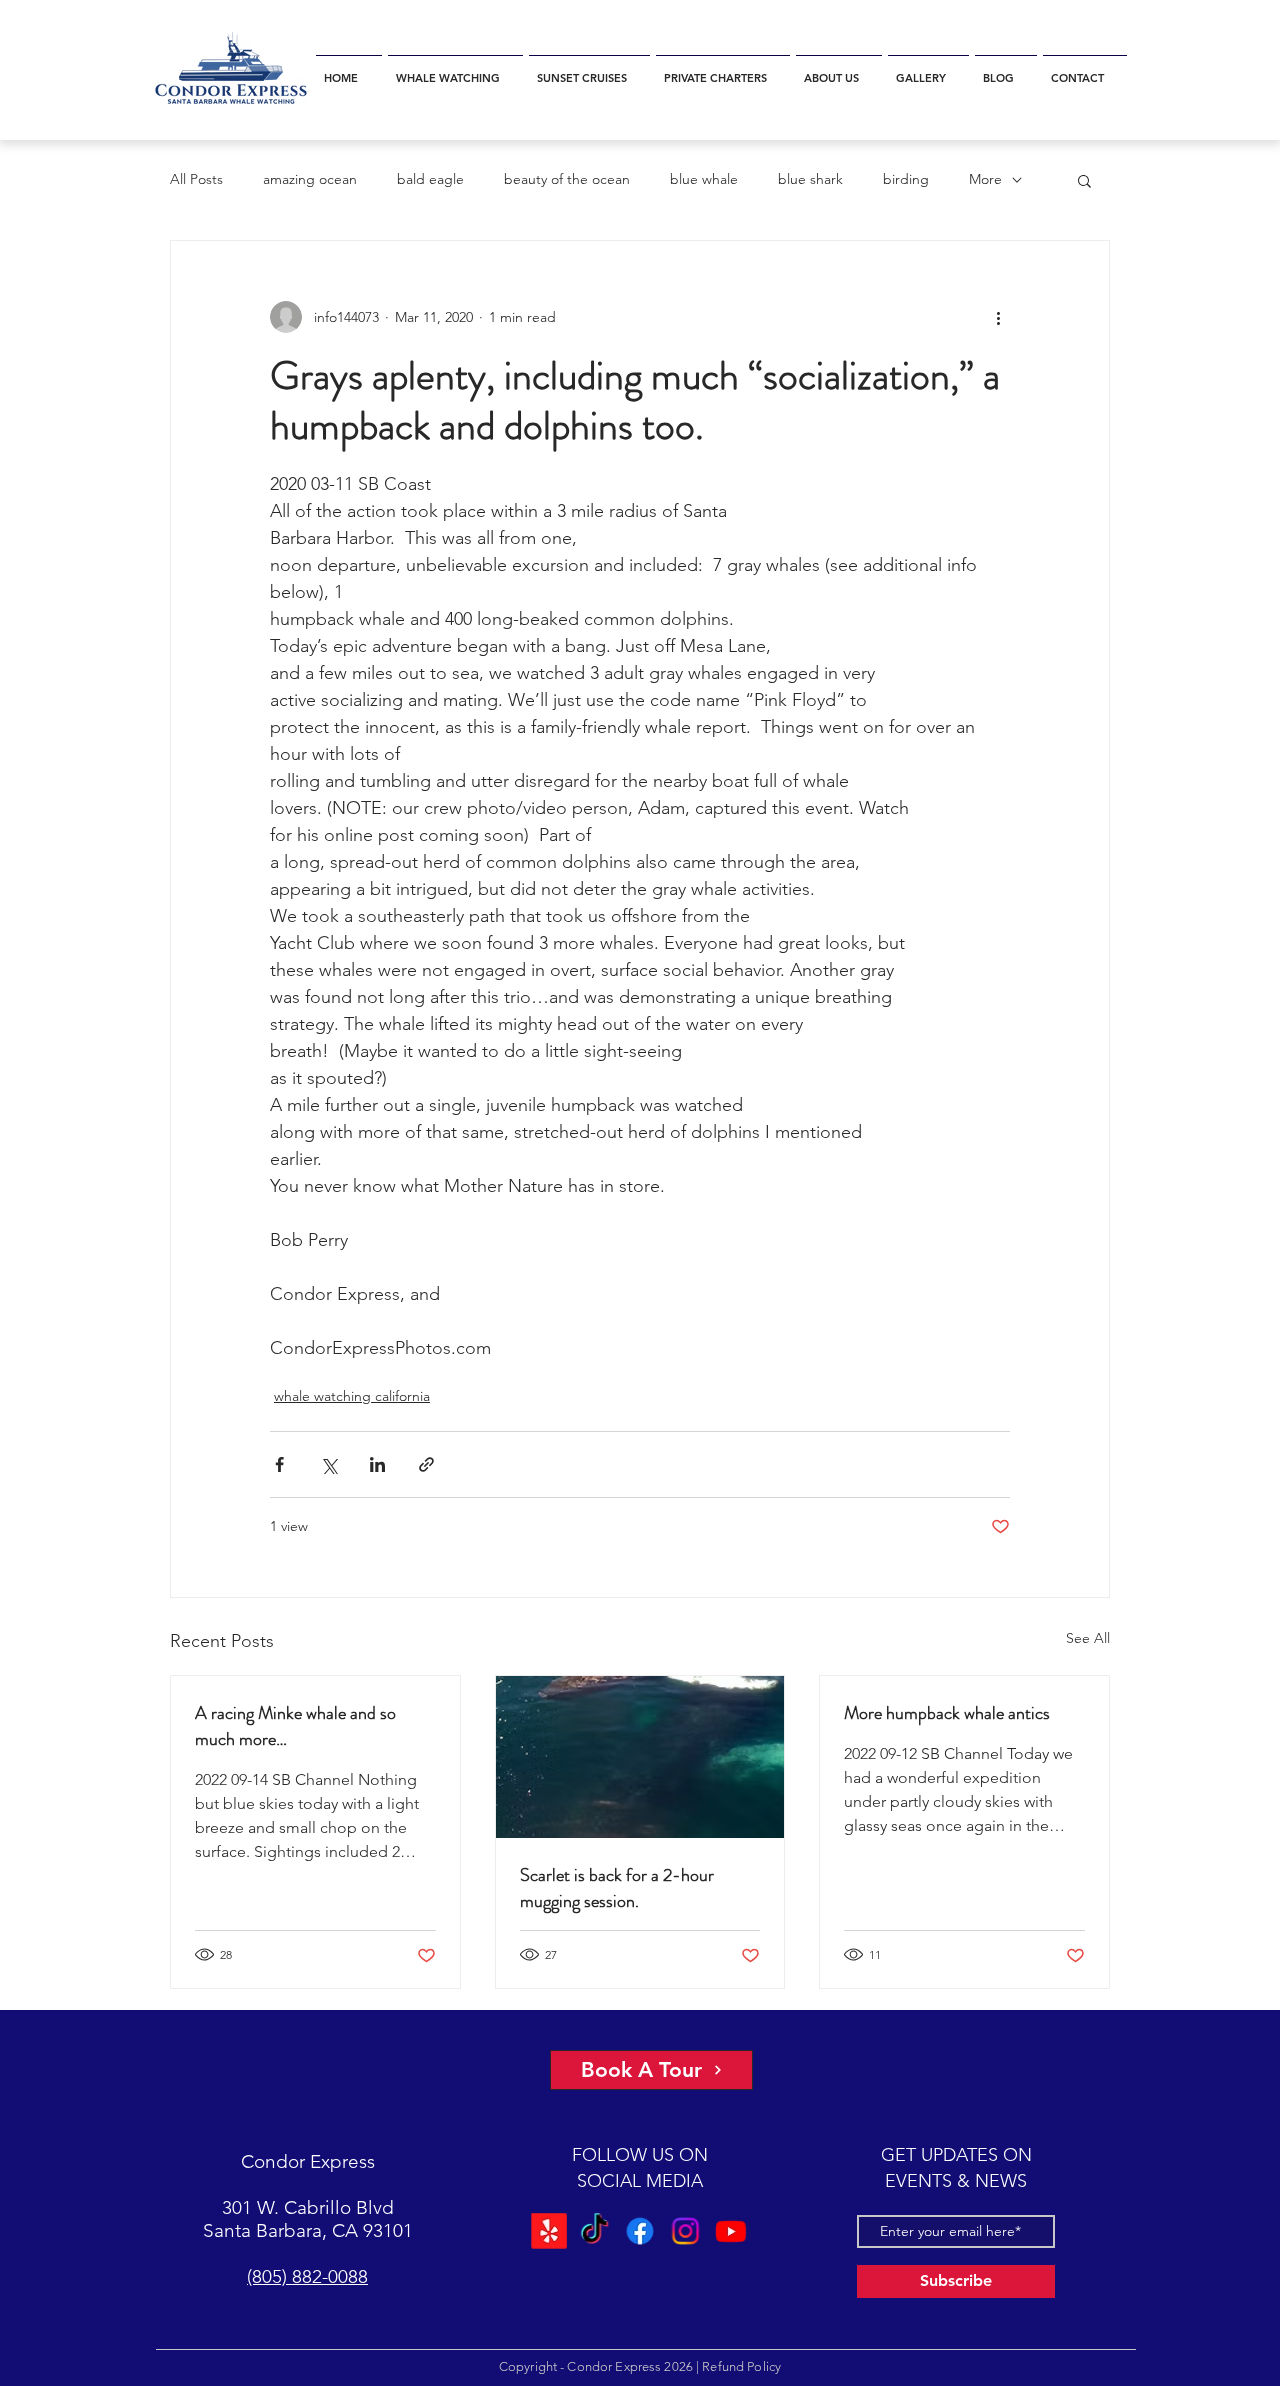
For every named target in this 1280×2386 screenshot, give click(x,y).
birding (906, 179)
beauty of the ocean (567, 179)
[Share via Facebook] (279, 1464)
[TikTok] (596, 2230)
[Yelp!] (552, 2230)
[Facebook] (640, 2230)
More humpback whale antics (947, 1713)
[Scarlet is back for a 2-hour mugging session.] (640, 1757)
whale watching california (352, 1396)
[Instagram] (684, 2230)
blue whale (704, 179)
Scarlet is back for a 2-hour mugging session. (617, 1888)
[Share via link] (426, 1464)
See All (1088, 1638)
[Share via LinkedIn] (377, 1464)
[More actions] (998, 317)
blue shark (810, 179)
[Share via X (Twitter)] (328, 1464)
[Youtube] (727, 2230)
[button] (455, 69)
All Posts (196, 179)
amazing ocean (310, 179)
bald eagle (430, 179)
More (985, 179)
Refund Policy (741, 2366)
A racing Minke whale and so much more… (295, 1726)
